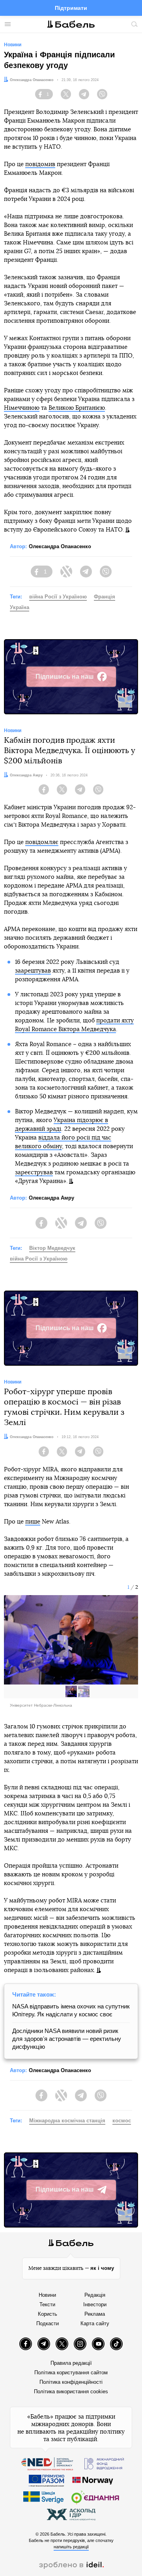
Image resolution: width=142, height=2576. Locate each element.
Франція (105, 597)
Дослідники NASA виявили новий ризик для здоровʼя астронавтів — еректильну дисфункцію (67, 2039)
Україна (20, 607)
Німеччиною (22, 408)
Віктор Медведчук (52, 1248)
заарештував (33, 971)
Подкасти (48, 2323)
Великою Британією (77, 408)
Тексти (47, 2304)
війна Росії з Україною (58, 597)
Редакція (95, 2295)
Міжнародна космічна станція (67, 2121)
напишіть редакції (71, 2547)
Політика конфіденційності (71, 2382)
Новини (47, 2295)
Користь (48, 2314)
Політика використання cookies (71, 2391)
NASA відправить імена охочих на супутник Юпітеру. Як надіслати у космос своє (71, 2010)
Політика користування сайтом (71, 2373)
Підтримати (71, 8)
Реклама (95, 2314)
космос (122, 2121)
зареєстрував (34, 1173)
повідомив (40, 164)
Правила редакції (71, 2363)
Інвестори (95, 2304)
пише (33, 1522)
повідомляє (42, 842)
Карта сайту (95, 2323)
